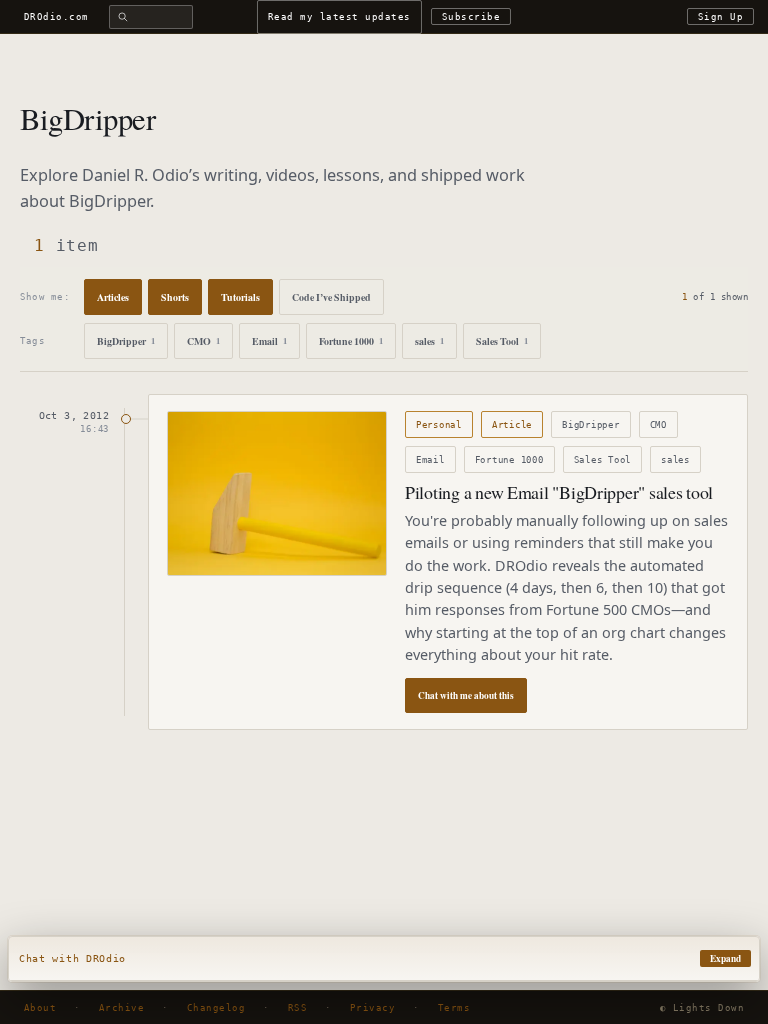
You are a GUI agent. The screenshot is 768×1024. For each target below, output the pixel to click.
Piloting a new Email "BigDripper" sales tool (559, 492)
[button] (384, 959)
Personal (439, 424)
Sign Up (720, 16)
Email (269, 341)
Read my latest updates (339, 16)
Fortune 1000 (351, 341)
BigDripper (126, 341)
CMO (203, 341)
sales (429, 341)
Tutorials (240, 297)
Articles (113, 297)
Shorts (175, 297)
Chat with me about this (466, 695)
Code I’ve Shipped (331, 297)
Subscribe (471, 16)
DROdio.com (56, 16)
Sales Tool (502, 341)
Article (512, 424)
